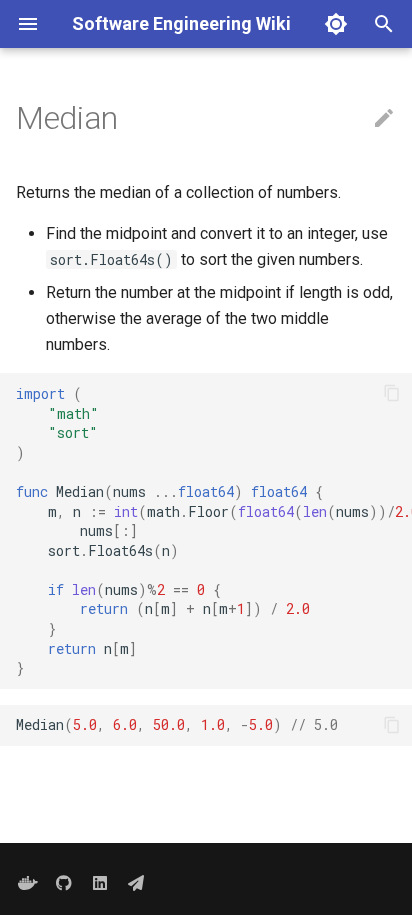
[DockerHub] (28, 883)
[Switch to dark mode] (336, 24)
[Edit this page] (384, 119)
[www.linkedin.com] (100, 883)
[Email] (136, 883)
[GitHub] (64, 883)
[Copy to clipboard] (392, 393)
